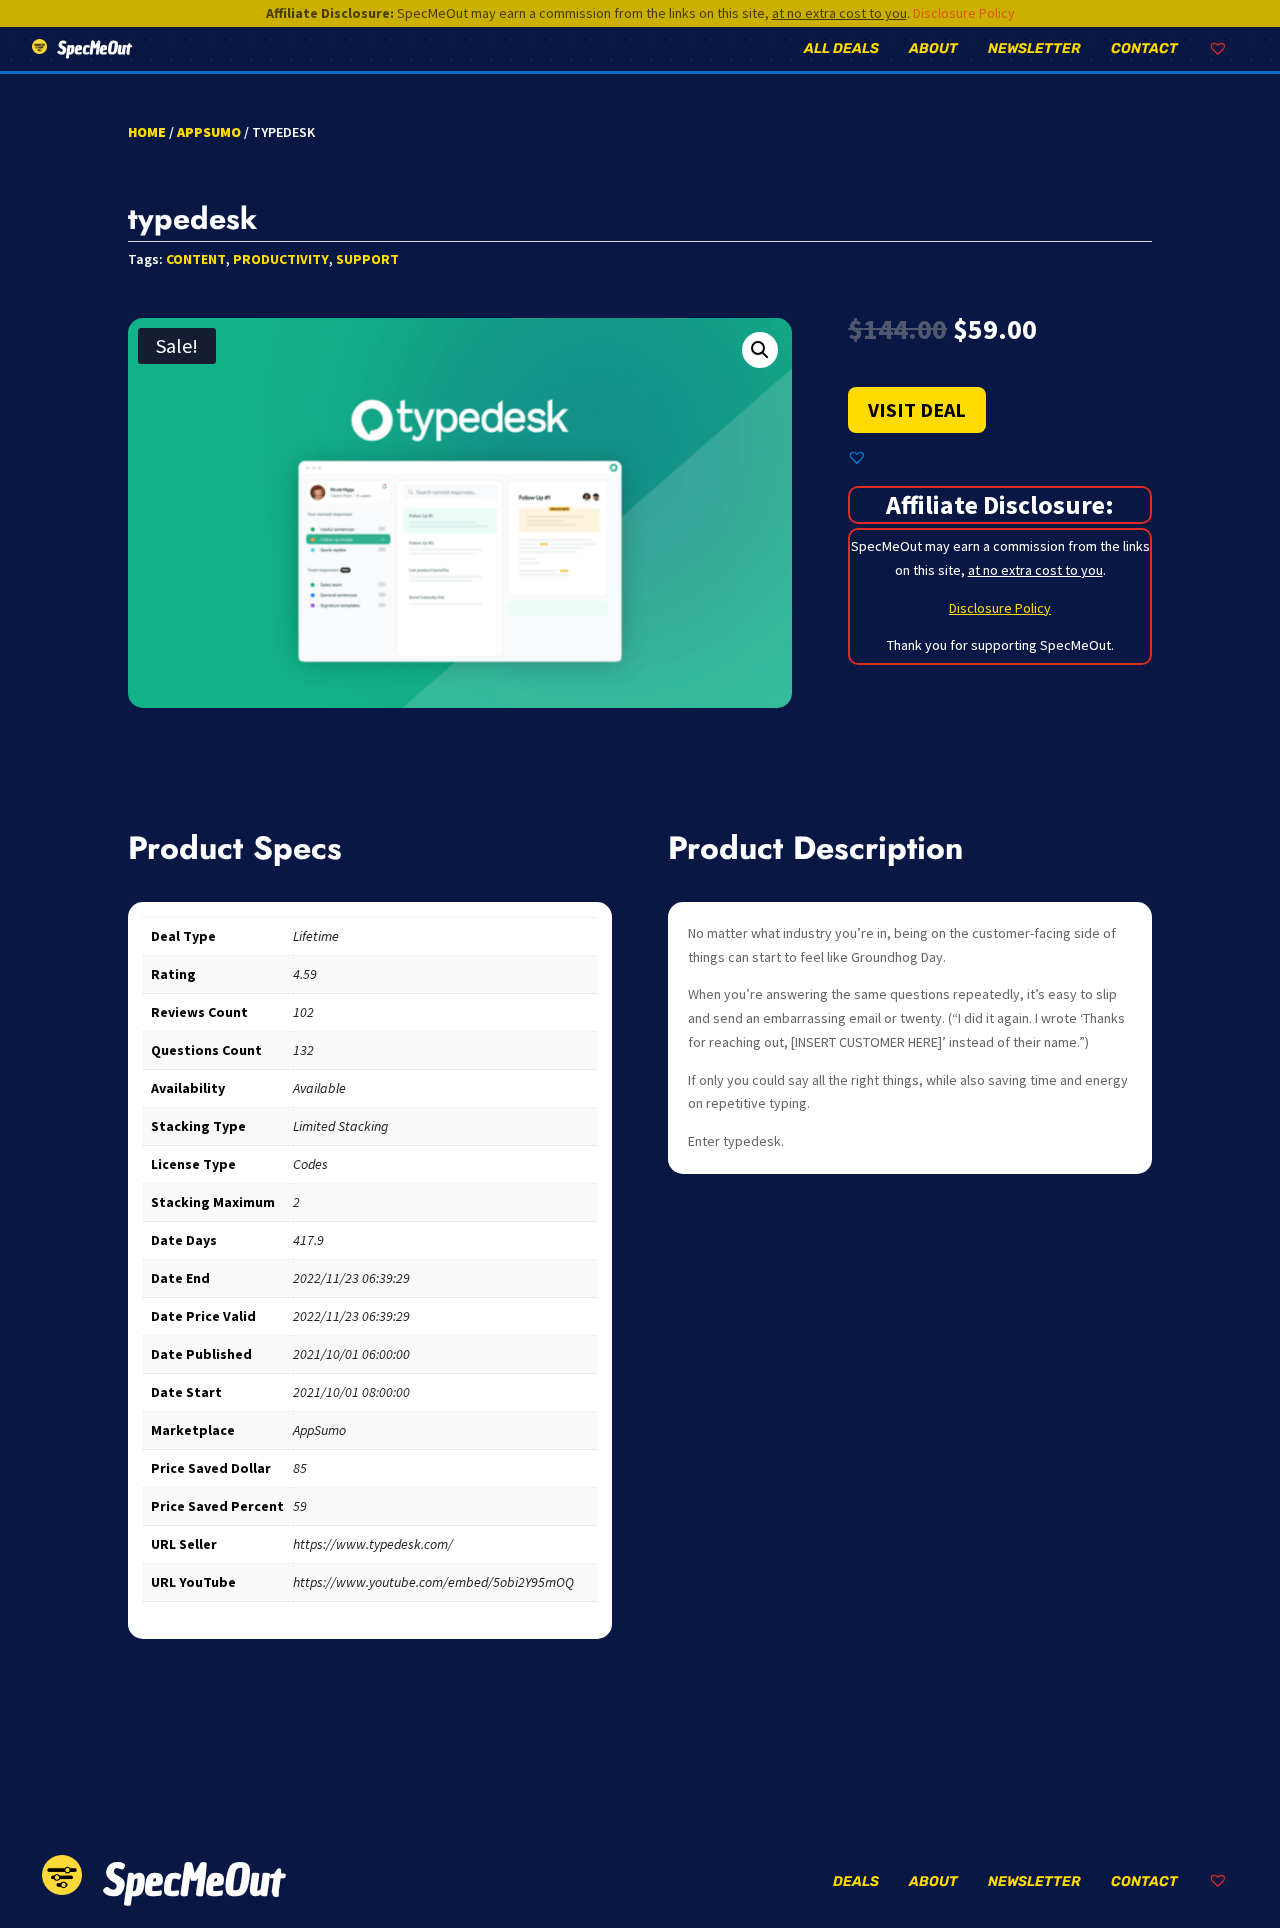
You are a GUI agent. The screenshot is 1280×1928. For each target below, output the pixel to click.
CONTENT (196, 259)
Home (147, 132)
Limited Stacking (340, 1126)
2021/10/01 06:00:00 (351, 1354)
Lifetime (316, 936)
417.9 (308, 1240)
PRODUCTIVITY (281, 259)
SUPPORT (367, 259)
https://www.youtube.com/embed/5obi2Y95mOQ (433, 1582)
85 (300, 1468)
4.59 (305, 974)
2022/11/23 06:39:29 (351, 1278)
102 (303, 1012)
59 (300, 1506)
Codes (310, 1164)
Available (319, 1088)
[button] (760, 350)
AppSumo (209, 132)
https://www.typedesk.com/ (373, 1544)
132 (303, 1050)
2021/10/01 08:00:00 (351, 1392)
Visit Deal (917, 409)
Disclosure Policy (964, 13)
